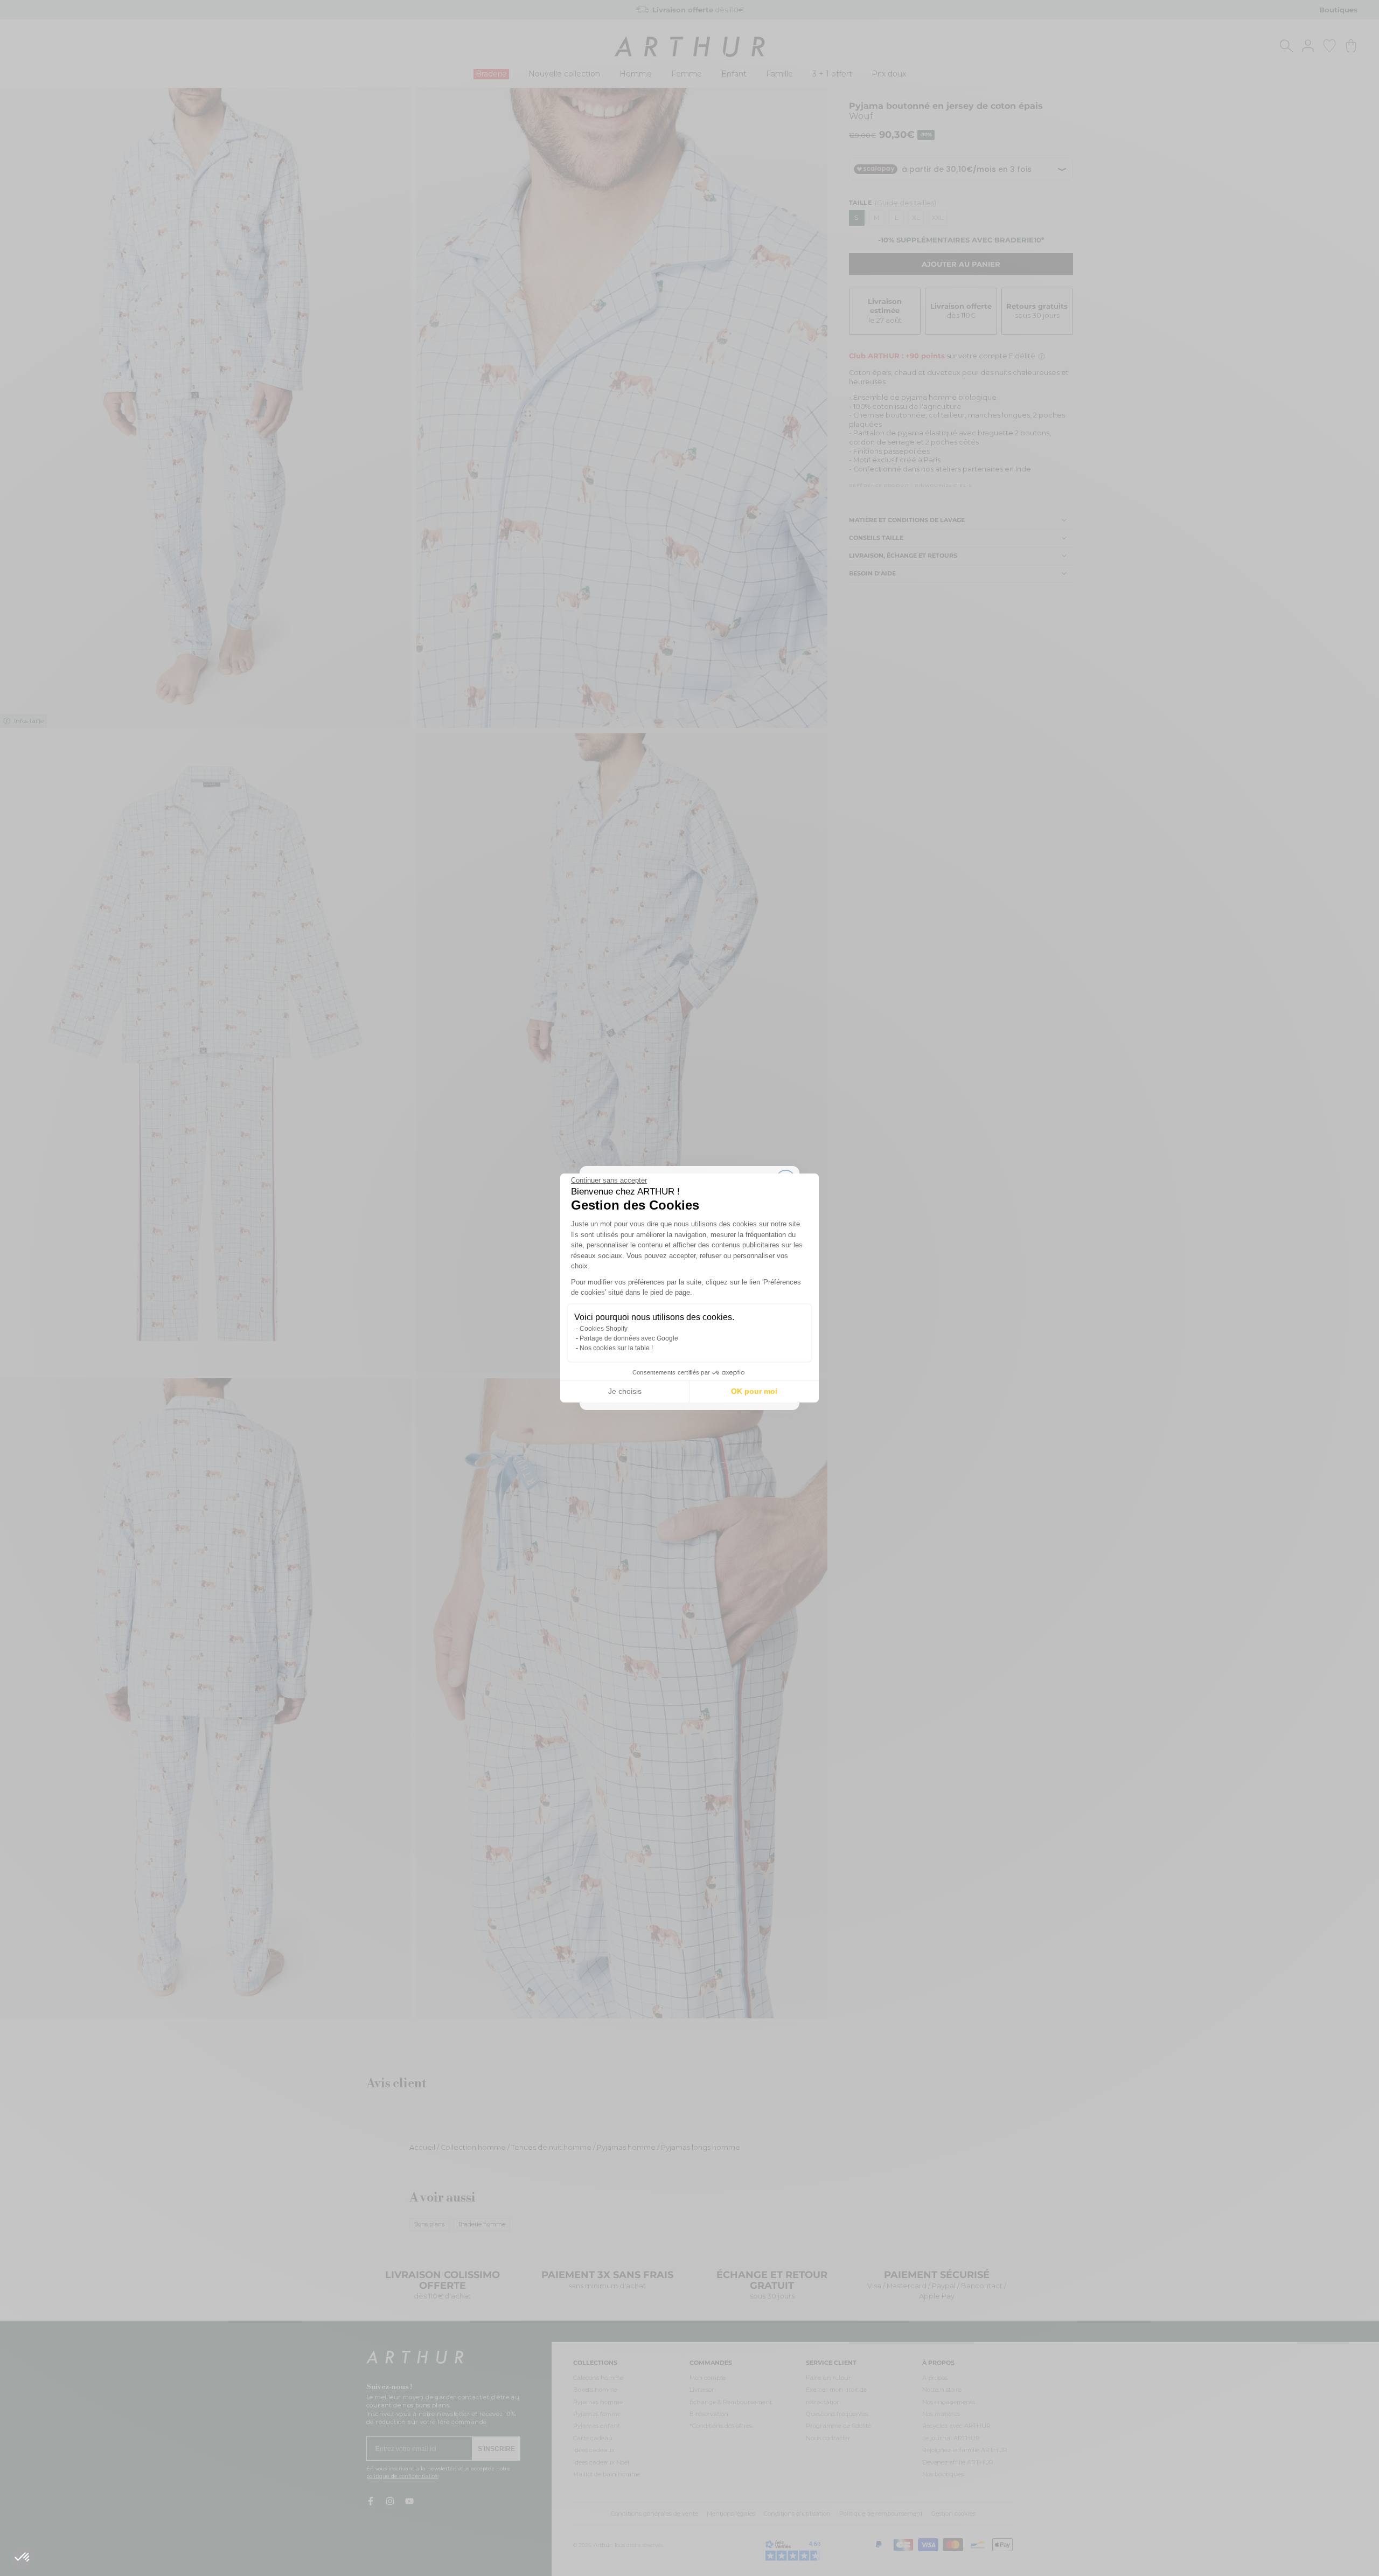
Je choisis (625, 1391)
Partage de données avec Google (629, 1338)
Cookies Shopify (604, 1329)
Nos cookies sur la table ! (616, 1348)
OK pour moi (754, 1391)
